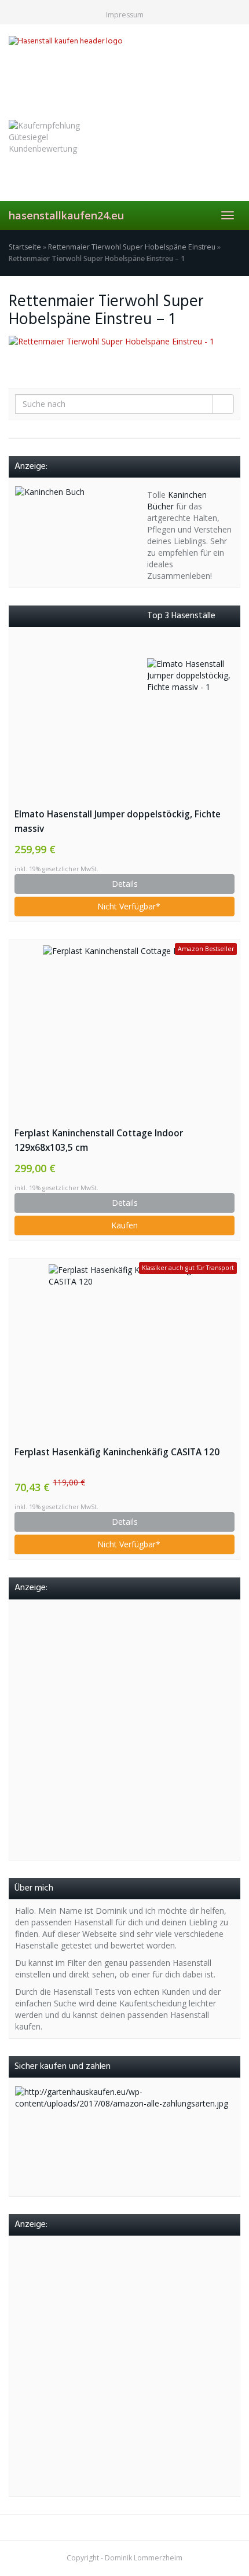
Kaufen (124, 1225)
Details (125, 884)
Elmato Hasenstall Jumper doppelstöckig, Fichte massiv (118, 821)
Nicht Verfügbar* (128, 906)
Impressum (125, 15)
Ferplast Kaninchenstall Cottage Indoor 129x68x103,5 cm (99, 1140)
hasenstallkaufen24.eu (66, 215)
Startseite (25, 247)
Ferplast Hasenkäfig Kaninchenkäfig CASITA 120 (117, 1452)
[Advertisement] (124, 1730)
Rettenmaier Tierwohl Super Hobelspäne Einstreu (132, 247)
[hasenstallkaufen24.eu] (124, 71)
